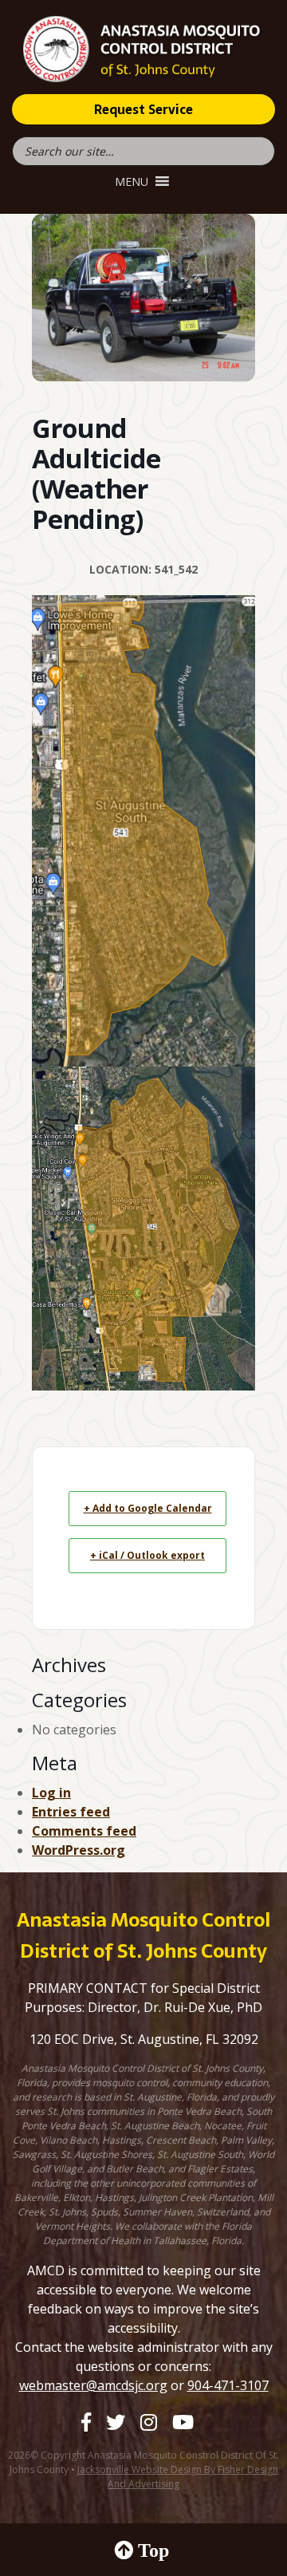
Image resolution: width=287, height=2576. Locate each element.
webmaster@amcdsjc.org (93, 2385)
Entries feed (71, 1812)
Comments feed (84, 1831)
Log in (51, 1793)
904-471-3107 (228, 2385)
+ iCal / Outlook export (147, 1555)
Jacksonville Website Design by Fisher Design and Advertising (178, 2477)
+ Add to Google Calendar (148, 1508)
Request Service (143, 109)
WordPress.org (79, 1850)
